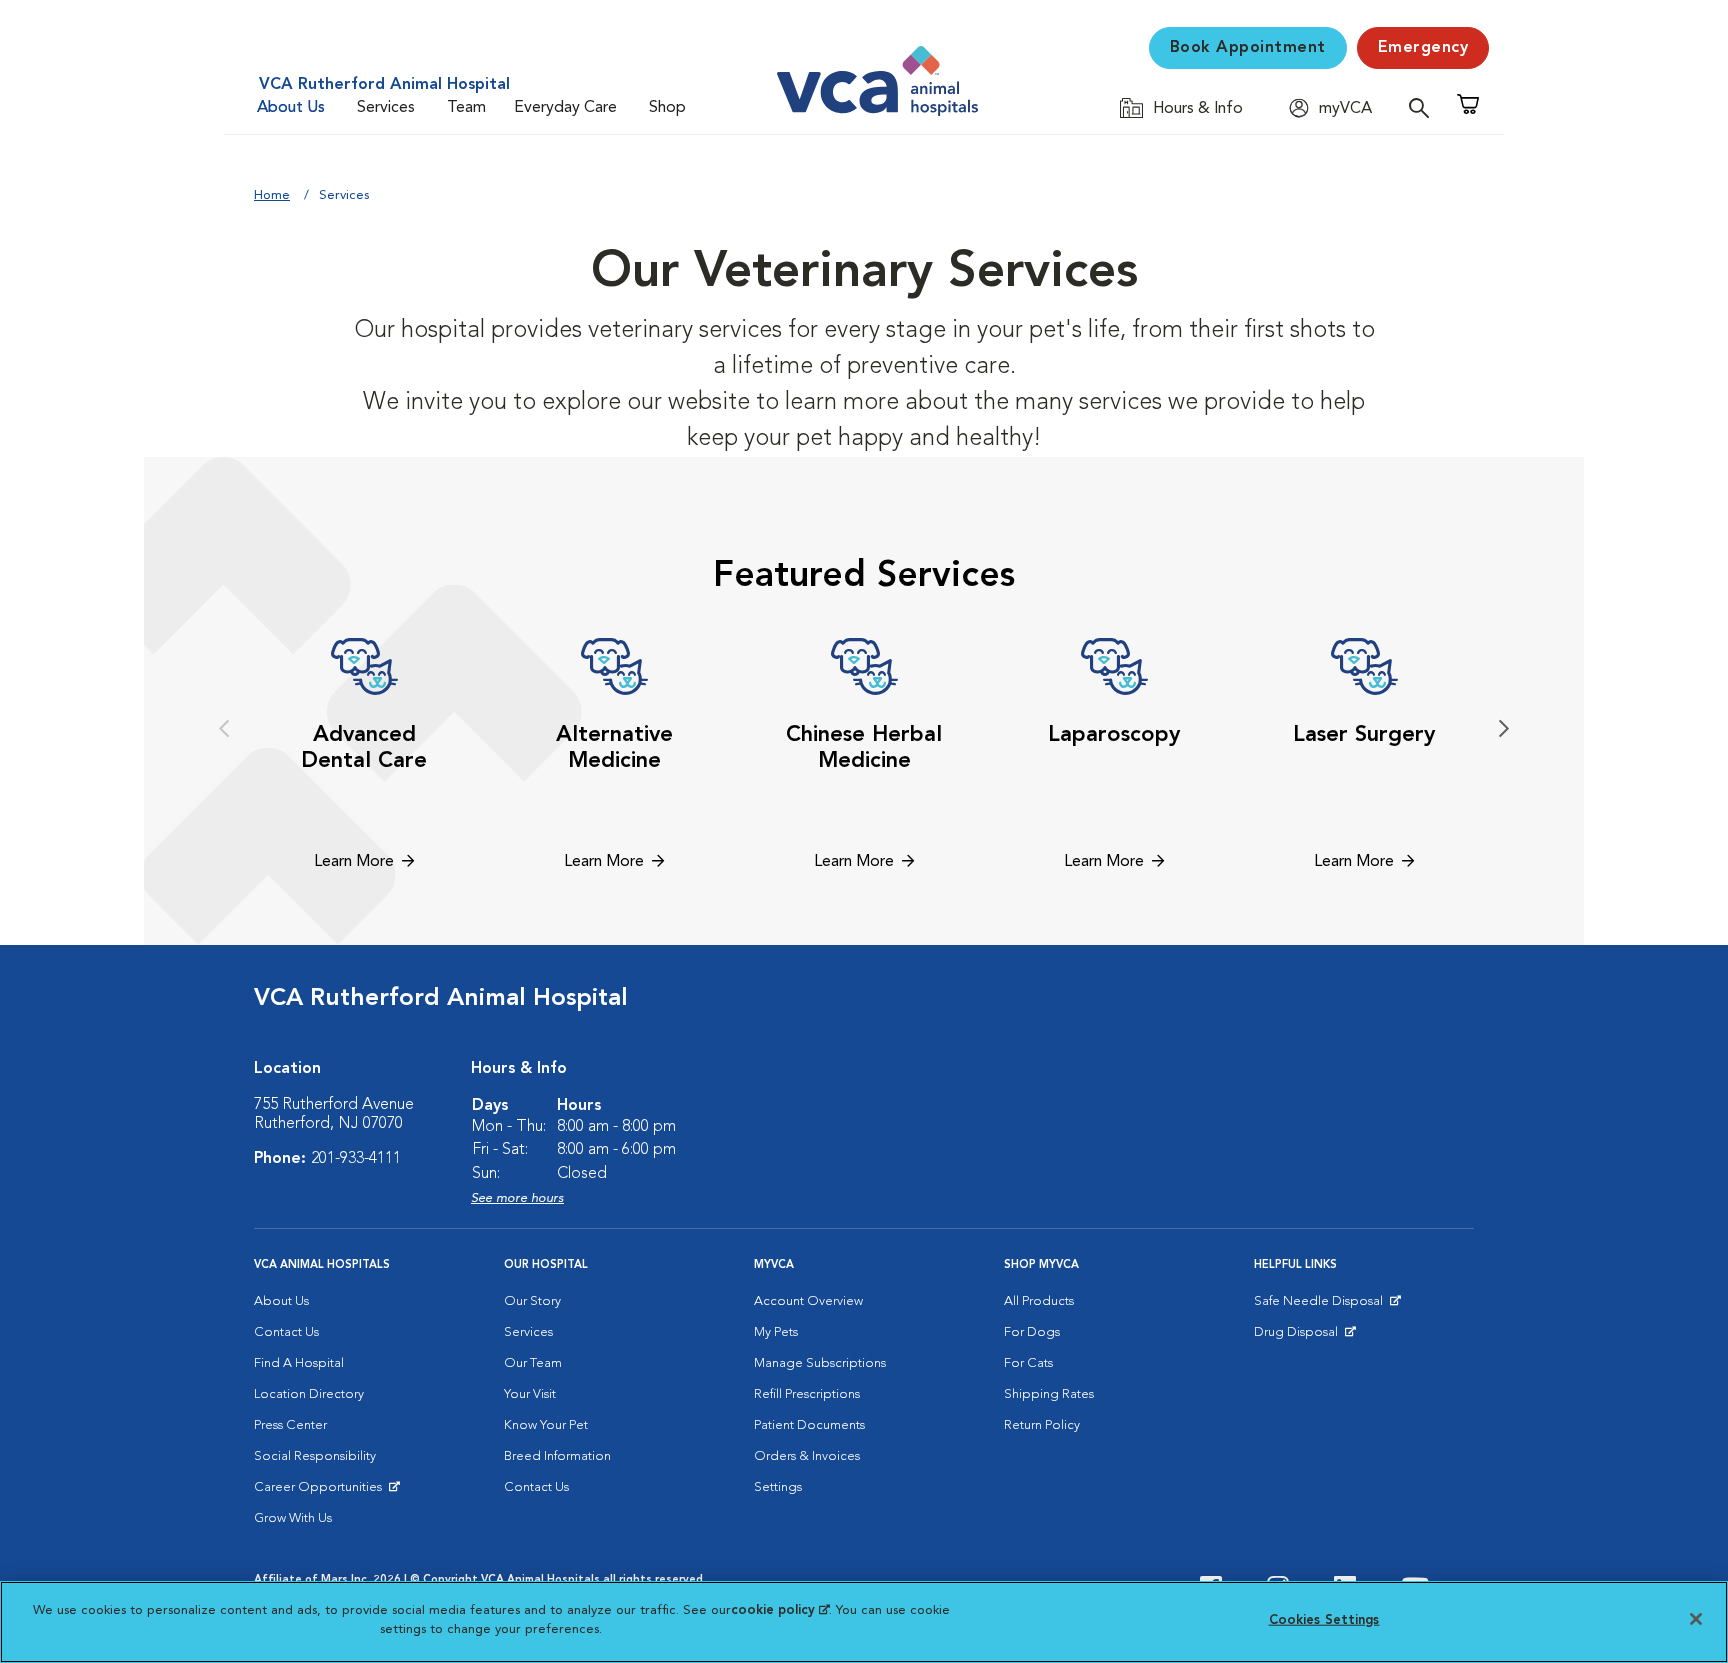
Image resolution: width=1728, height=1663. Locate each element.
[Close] (1696, 1619)
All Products (1039, 1301)
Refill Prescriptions (807, 1394)
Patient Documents (809, 1425)
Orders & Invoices (807, 1456)
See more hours (517, 1198)
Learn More (354, 862)
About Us (291, 108)
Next (1504, 729)
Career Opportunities (321, 1492)
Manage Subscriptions (820, 1363)
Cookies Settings (1324, 1620)
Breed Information (557, 1456)
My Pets (776, 1332)
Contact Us (286, 1332)
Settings (778, 1487)
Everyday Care (565, 108)
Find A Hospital (299, 1363)
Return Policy (1042, 1425)
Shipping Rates (1049, 1394)
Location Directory (309, 1394)
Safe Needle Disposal (1321, 1306)
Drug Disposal (1304, 1337)
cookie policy (780, 1610)
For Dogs (1032, 1332)
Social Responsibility (315, 1456)
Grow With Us (293, 1518)
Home (272, 195)
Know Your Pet (546, 1425)
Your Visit (530, 1394)
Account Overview (808, 1301)
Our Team (533, 1363)
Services (386, 108)
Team (466, 108)
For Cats (1028, 1363)
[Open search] (1424, 107)
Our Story (532, 1301)
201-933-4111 (356, 1159)
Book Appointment (1248, 48)
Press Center (290, 1425)
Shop (667, 108)
